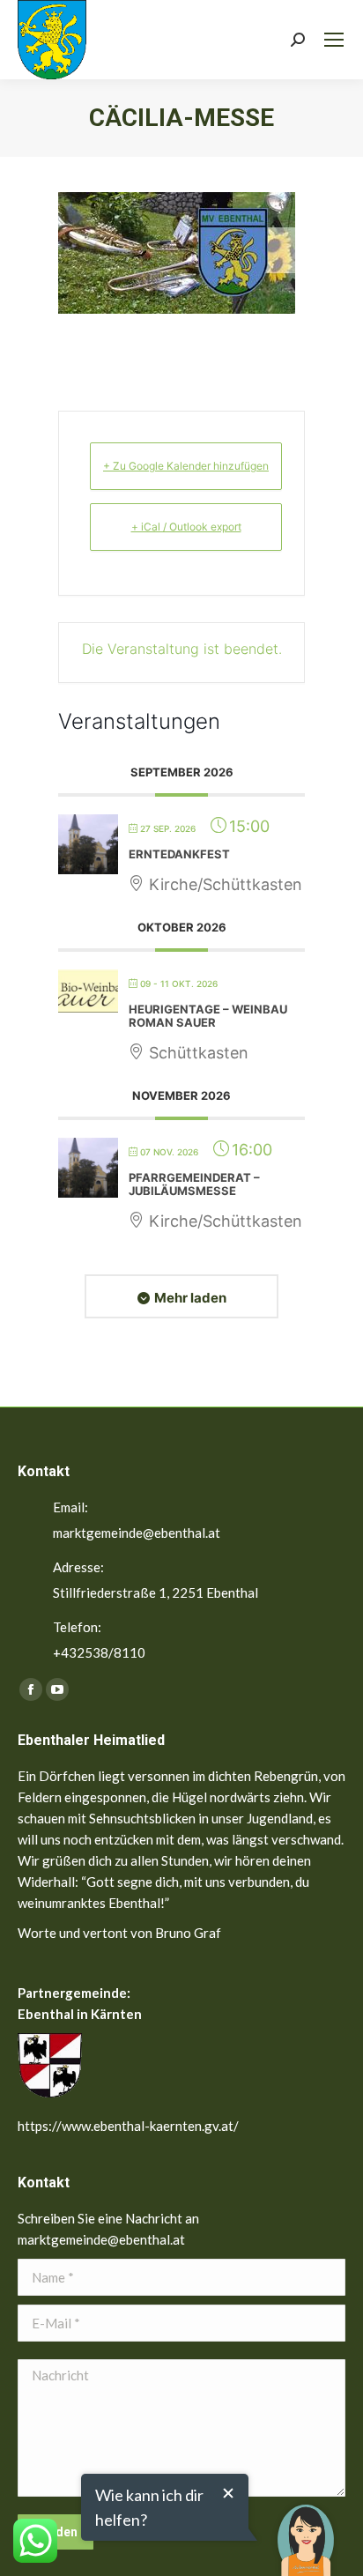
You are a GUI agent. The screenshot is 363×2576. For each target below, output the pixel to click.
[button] (306, 2528)
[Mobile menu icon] (334, 40)
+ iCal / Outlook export (186, 527)
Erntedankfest (179, 854)
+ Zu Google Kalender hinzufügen (186, 466)
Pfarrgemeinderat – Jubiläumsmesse (194, 1184)
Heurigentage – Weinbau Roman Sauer (208, 1016)
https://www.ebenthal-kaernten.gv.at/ (128, 2126)
